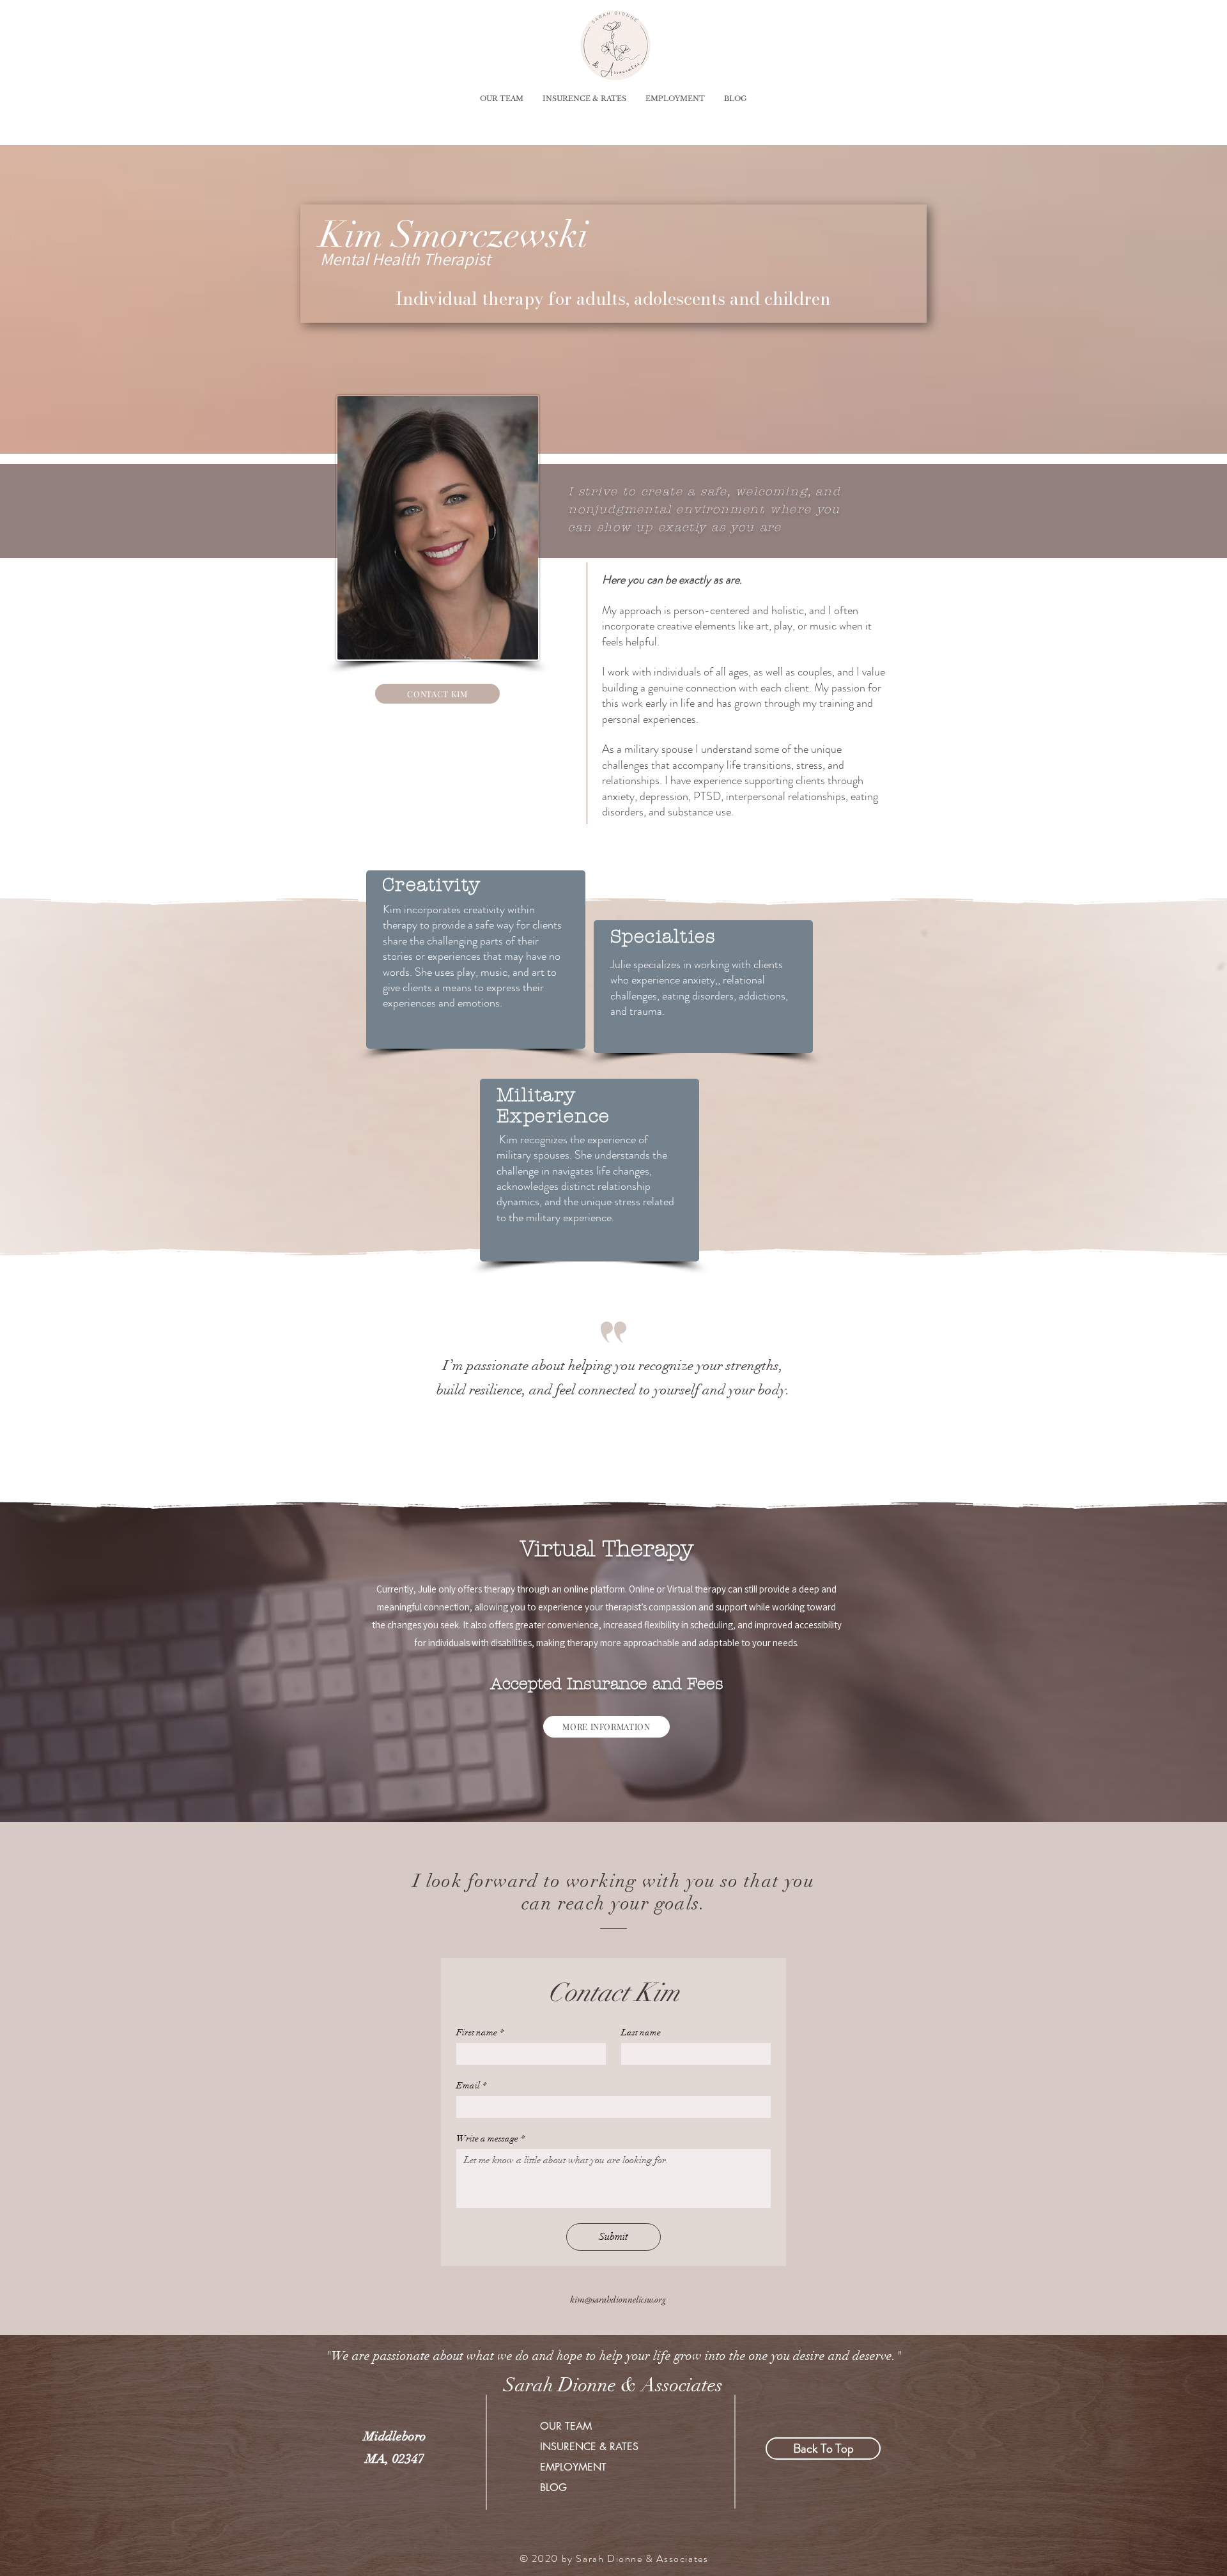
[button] (502, 98)
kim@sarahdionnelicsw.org (618, 2299)
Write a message (490, 2139)
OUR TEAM (566, 2426)
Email (471, 2086)
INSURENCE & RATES (589, 2447)
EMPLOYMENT (573, 2467)
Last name (641, 2032)
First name (480, 2032)
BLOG (553, 2487)
